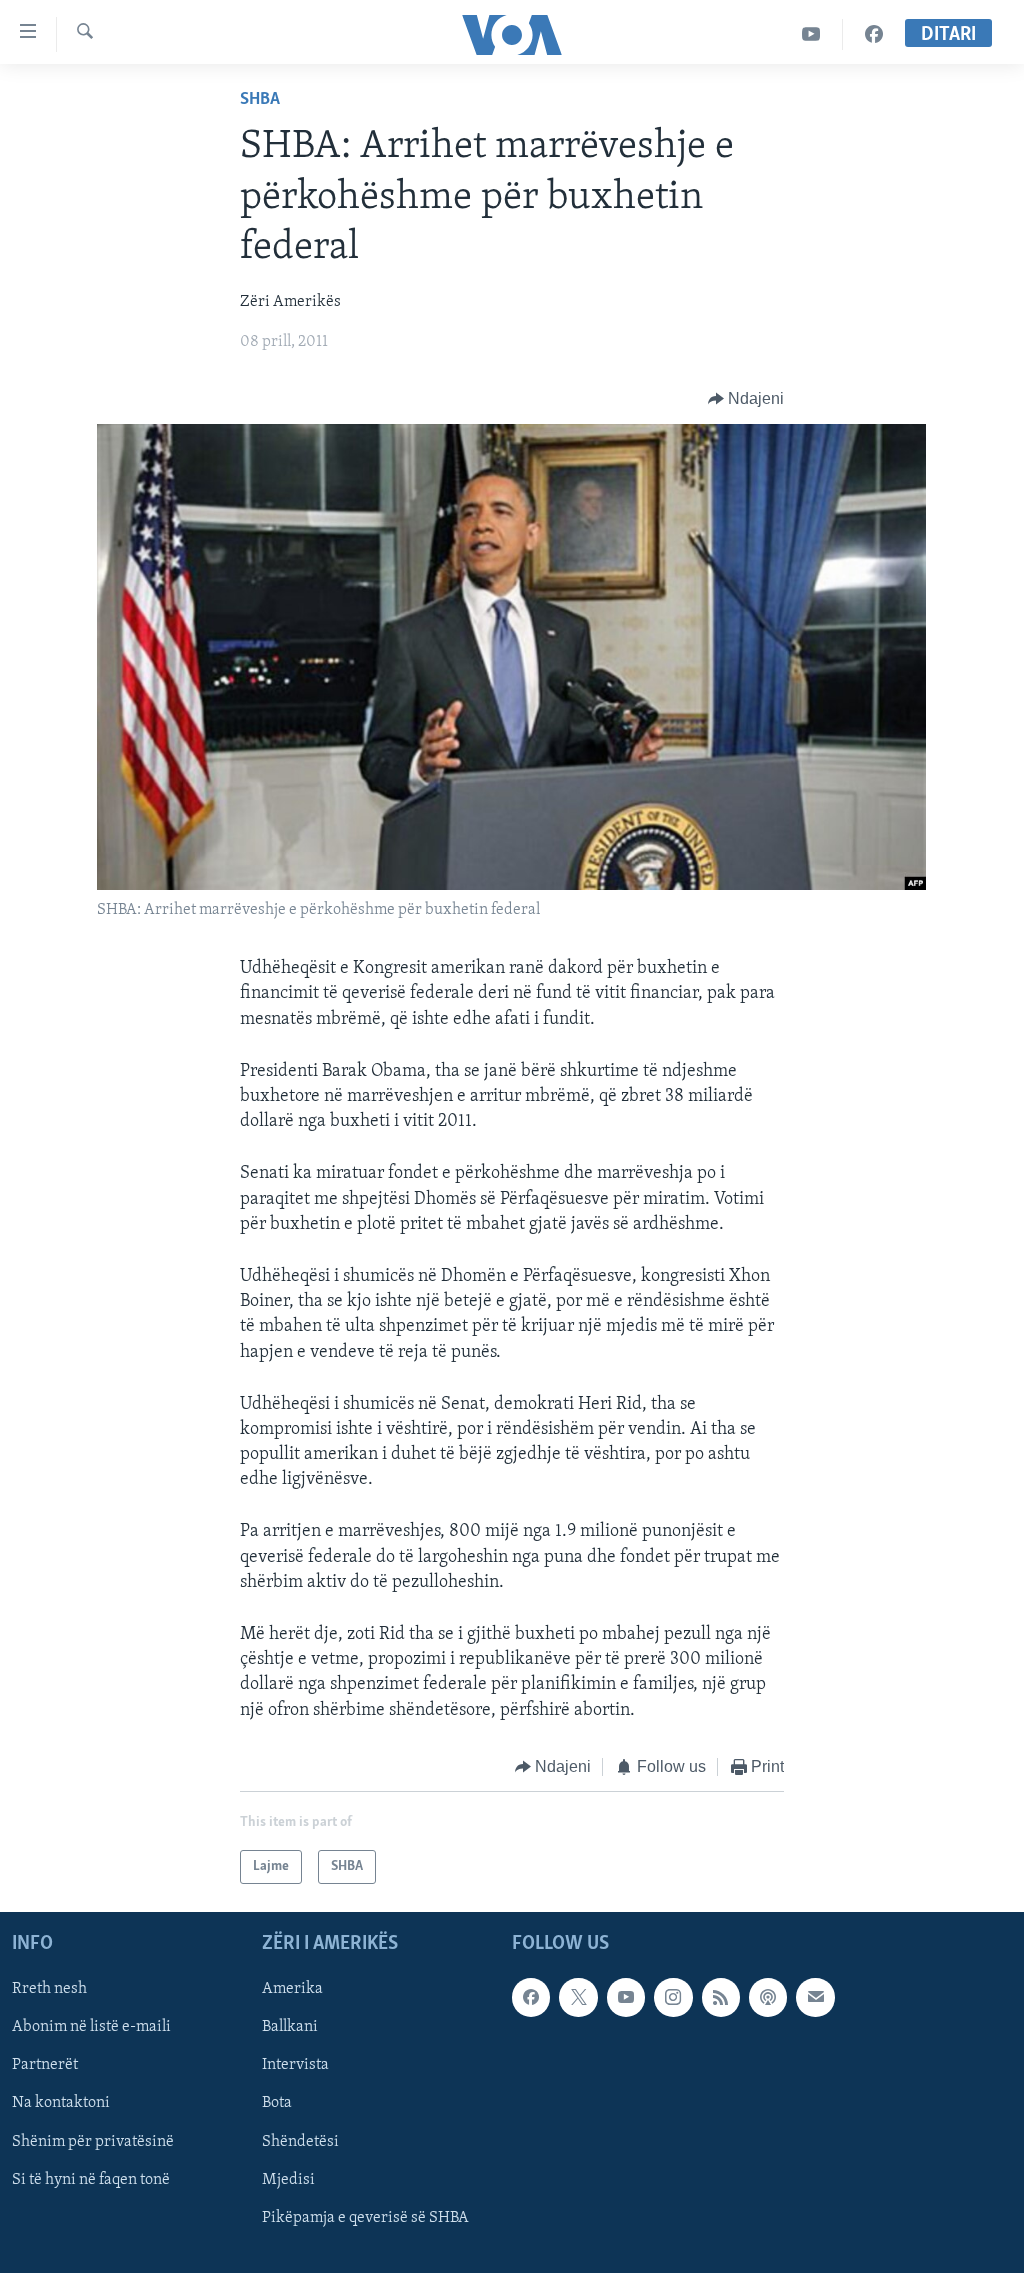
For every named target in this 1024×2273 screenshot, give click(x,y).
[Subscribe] (815, 1998)
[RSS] (721, 1998)
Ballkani (290, 2028)
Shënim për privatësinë (93, 2142)
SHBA (260, 100)
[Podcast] (768, 1998)
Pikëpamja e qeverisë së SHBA (365, 2218)
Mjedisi (288, 2180)
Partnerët (45, 2066)
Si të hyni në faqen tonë (91, 2180)
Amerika (292, 1990)
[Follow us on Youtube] (626, 1998)
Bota (277, 2104)
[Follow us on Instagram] (673, 1998)
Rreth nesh (49, 1990)
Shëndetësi (300, 2142)
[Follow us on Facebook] (531, 1998)
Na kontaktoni (61, 2104)
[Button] (746, 399)
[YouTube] (811, 34)
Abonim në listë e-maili (91, 2028)
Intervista (295, 2066)
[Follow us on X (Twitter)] (578, 1998)
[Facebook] (874, 34)
